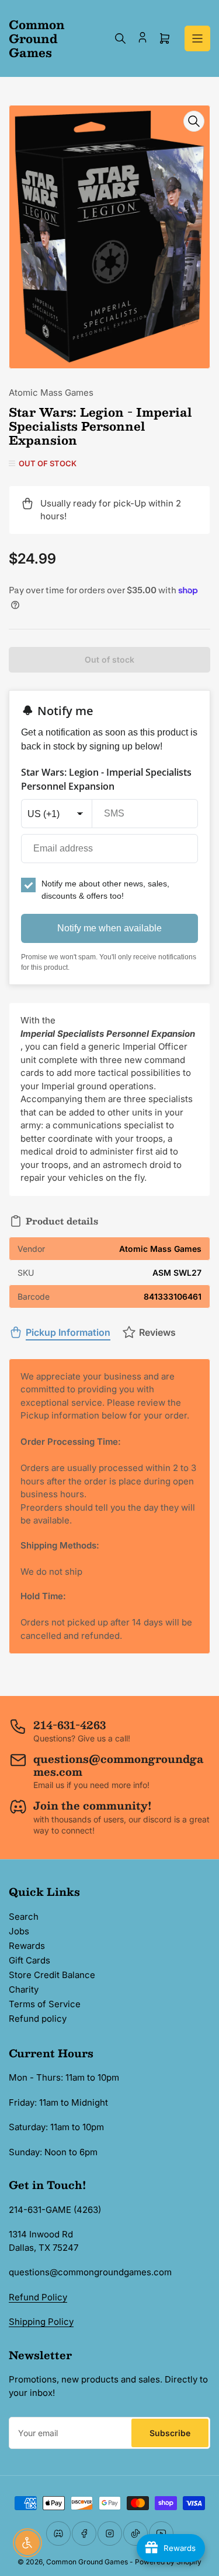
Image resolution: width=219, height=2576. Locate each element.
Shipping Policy (41, 2322)
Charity (24, 1989)
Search (24, 1917)
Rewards (27, 1946)
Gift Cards (29, 1960)
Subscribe (170, 2433)
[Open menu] (197, 38)
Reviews (157, 1332)
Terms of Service (45, 2004)
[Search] (120, 38)
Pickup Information (68, 1332)
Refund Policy (38, 2297)
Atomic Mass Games (51, 393)
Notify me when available (109, 928)
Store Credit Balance (52, 1975)
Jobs (19, 1931)
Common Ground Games (87, 2562)
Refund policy (38, 2019)
